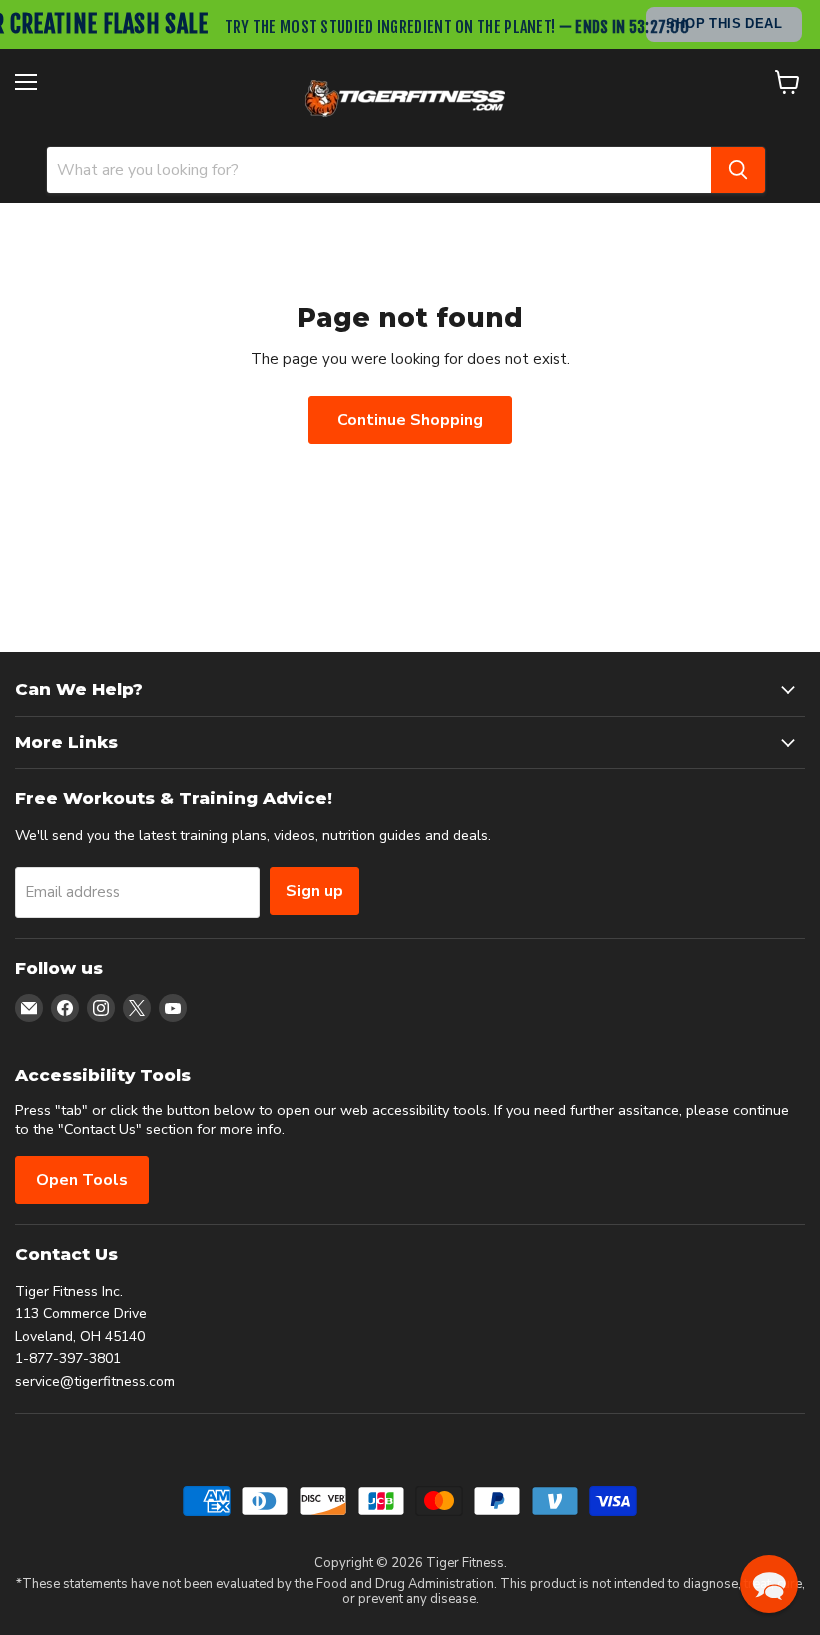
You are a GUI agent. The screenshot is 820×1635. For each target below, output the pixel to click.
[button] (769, 1584)
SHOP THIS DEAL (724, 23)
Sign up (314, 891)
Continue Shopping (410, 420)
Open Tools (82, 1180)
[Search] (738, 170)
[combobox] (379, 170)
